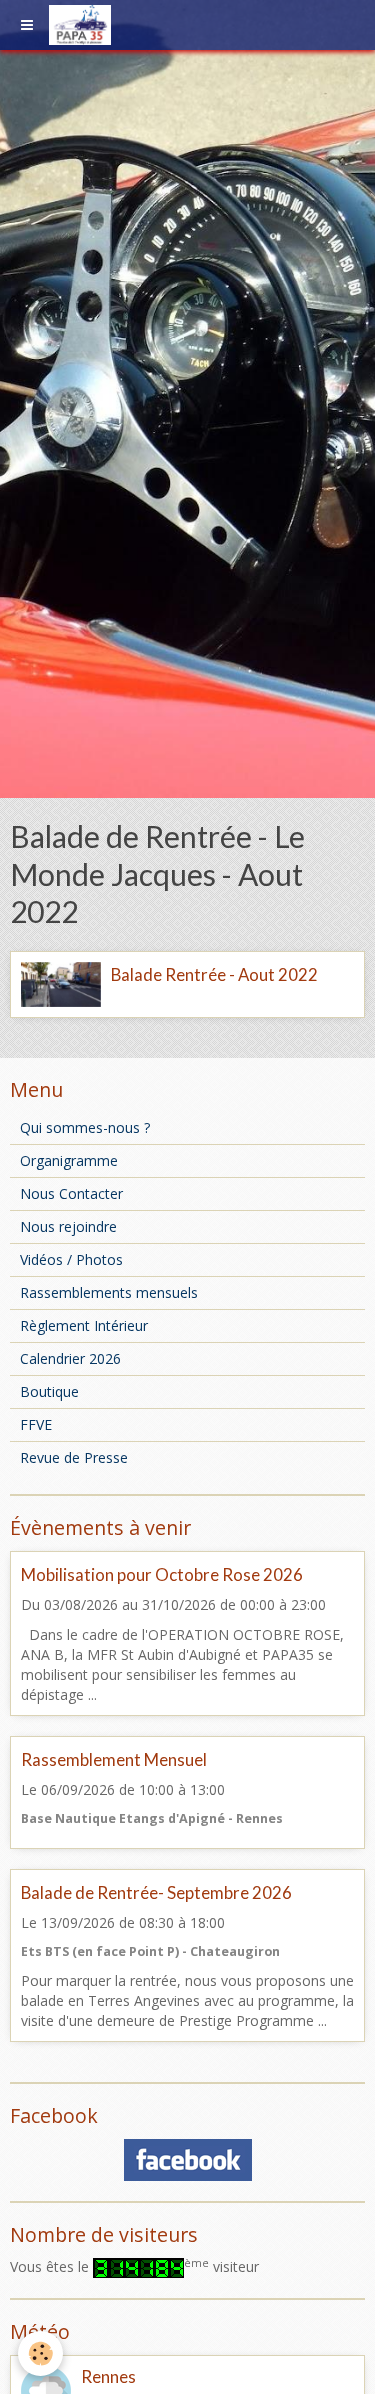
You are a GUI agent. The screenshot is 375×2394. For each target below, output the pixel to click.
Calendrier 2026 (70, 1358)
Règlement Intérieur (84, 1325)
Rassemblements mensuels (109, 1292)
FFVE (36, 1424)
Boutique (49, 1391)
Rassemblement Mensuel (114, 1759)
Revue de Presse (74, 1457)
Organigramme (69, 1160)
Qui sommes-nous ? (85, 1127)
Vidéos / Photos (71, 1259)
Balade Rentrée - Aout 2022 (214, 974)
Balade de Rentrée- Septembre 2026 (156, 1892)
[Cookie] (40, 2353)
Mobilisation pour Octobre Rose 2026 (162, 1574)
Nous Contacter (71, 1193)
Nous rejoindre (68, 1226)
